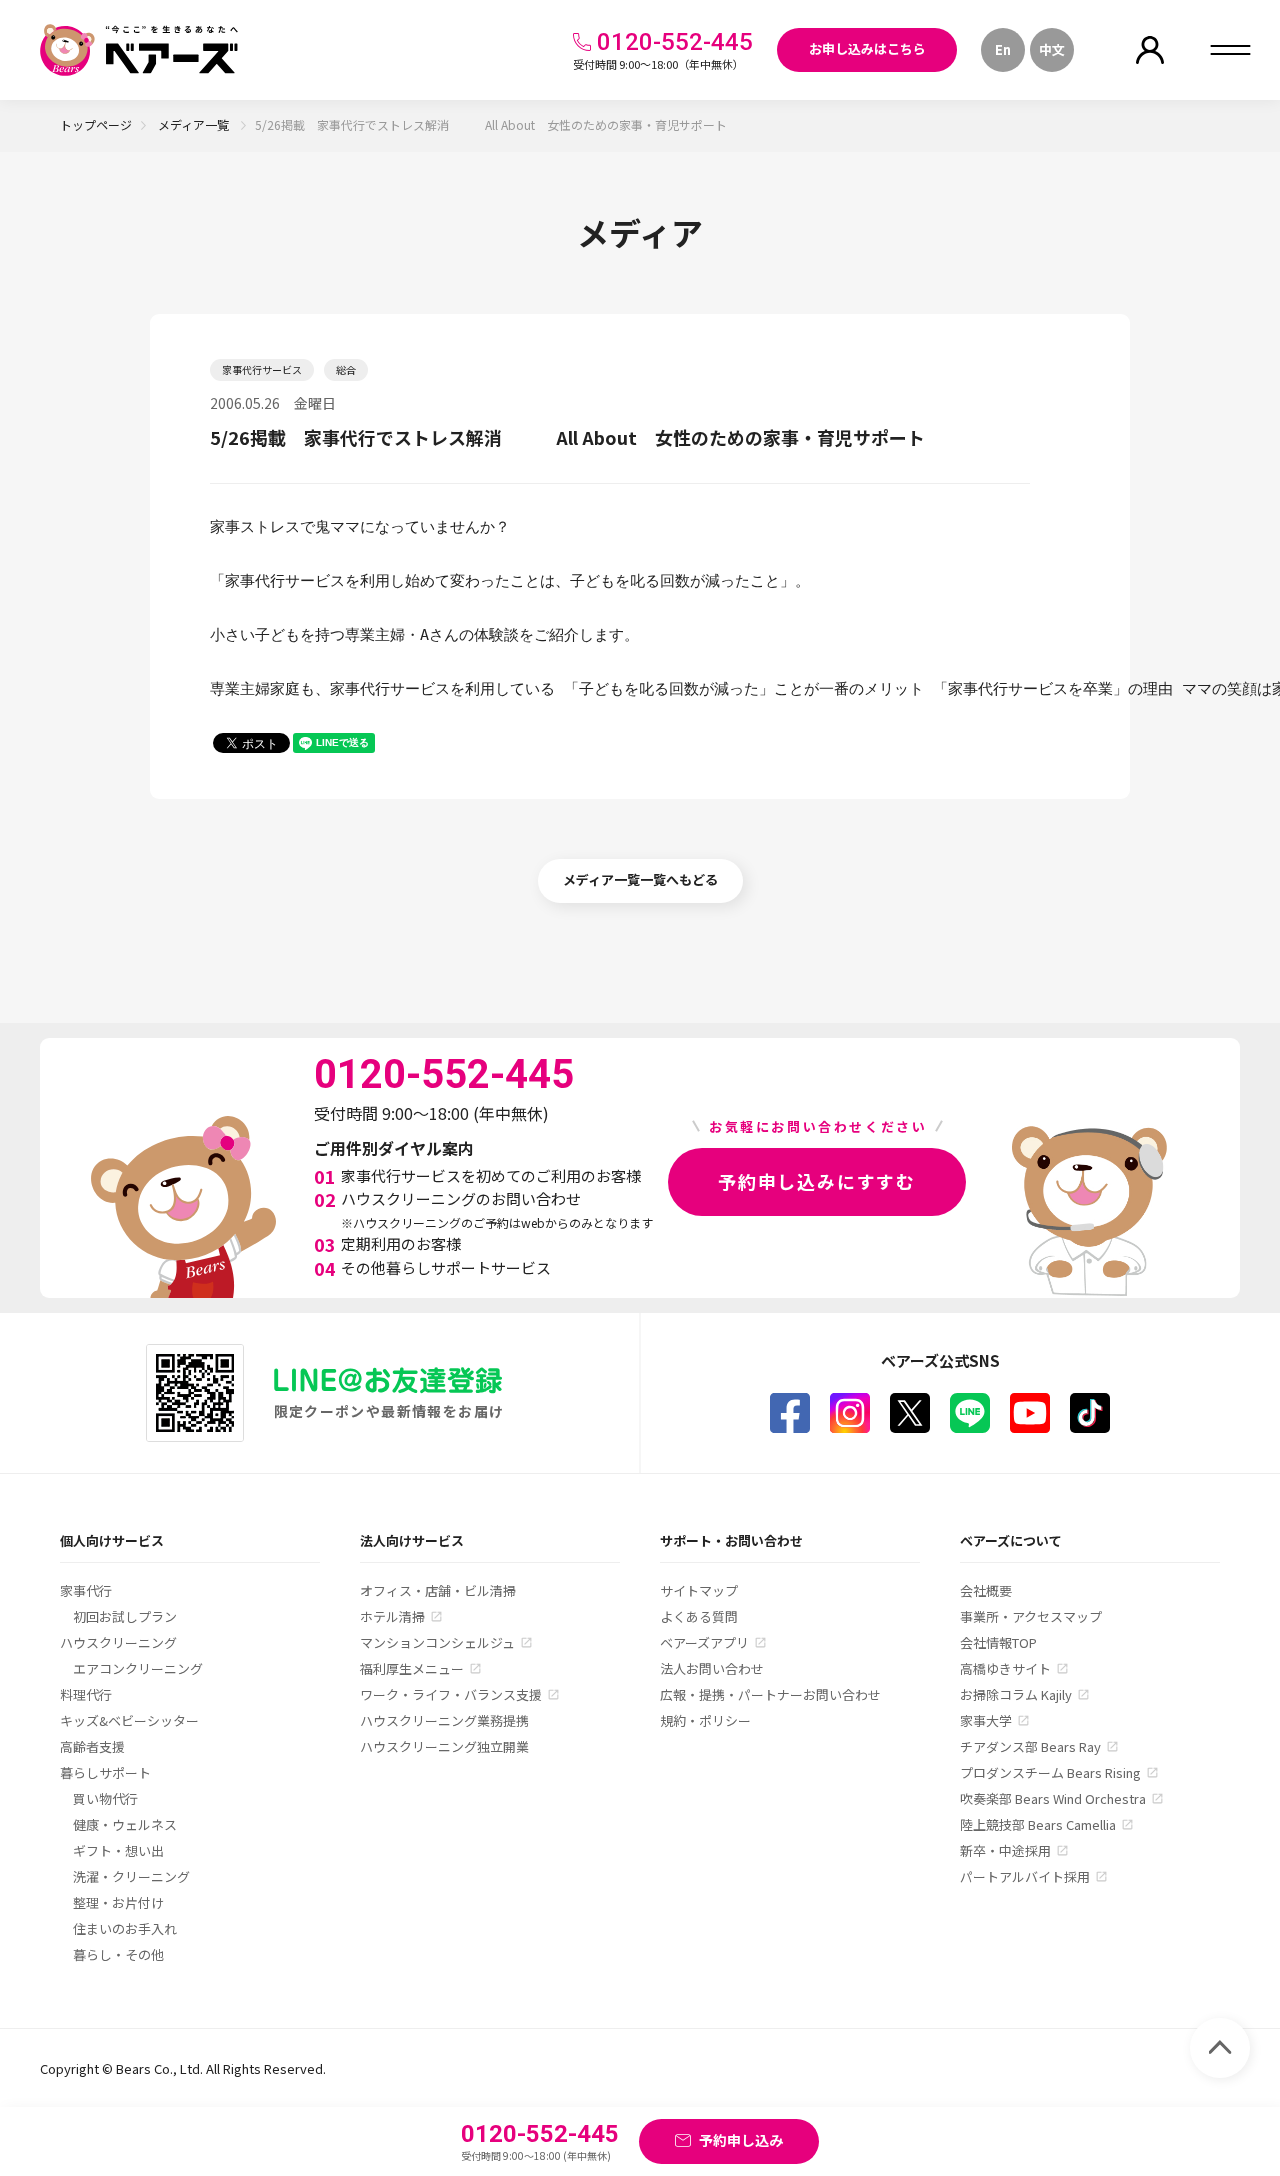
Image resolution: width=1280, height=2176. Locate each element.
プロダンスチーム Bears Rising (1050, 1772)
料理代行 (86, 1694)
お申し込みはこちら (867, 48)
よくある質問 (699, 1616)
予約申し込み (741, 2140)
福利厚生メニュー (412, 1668)
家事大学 (986, 1720)
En (1003, 49)
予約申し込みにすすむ (817, 1181)
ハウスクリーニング (118, 1642)
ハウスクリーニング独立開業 (444, 1746)
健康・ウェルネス (125, 1824)
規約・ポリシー (705, 1720)
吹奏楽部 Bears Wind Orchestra (1053, 1798)
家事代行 (86, 1590)
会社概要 (986, 1590)
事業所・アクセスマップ (1031, 1616)
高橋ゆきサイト (1005, 1668)
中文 (1052, 49)
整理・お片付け (118, 1902)
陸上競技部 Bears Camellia (1038, 1824)
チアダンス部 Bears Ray (1030, 1746)
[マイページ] (1150, 50)
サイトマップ (699, 1590)
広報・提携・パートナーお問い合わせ (770, 1694)
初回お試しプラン (125, 1616)
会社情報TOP (998, 1642)
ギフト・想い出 (118, 1850)
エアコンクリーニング (138, 1668)
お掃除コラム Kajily (1016, 1694)
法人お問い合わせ (712, 1668)
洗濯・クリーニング (131, 1876)
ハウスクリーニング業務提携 (444, 1720)
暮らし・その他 (118, 1954)
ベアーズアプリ (704, 1642)
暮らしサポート (105, 1772)
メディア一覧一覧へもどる (640, 879)
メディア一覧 (195, 124)
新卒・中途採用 (1005, 1850)
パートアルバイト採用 (1025, 1876)
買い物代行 (105, 1798)
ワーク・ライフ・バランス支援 (451, 1694)
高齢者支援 (92, 1746)
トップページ (96, 124)
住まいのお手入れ (125, 1928)
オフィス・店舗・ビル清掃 (438, 1590)
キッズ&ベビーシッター (129, 1720)
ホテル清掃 (392, 1616)
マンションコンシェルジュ (437, 1642)
